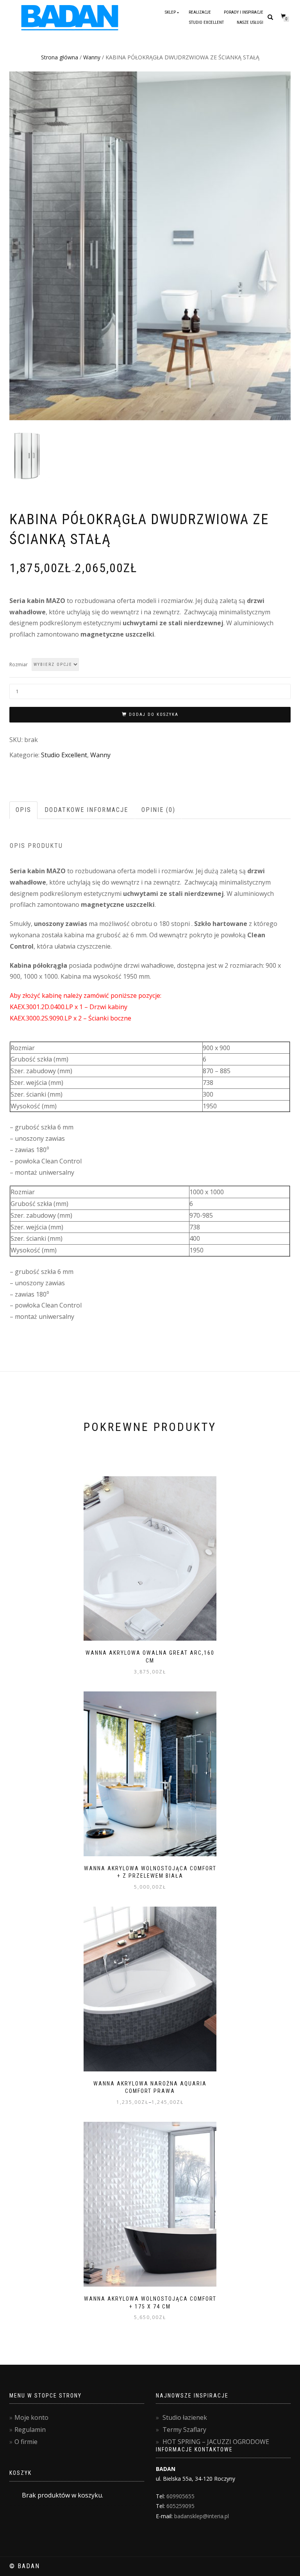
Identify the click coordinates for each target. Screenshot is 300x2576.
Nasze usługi (250, 22)
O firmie (26, 2442)
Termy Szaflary (184, 2430)
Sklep (170, 12)
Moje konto (31, 2417)
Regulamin (30, 2430)
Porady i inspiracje (244, 12)
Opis (23, 810)
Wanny (92, 57)
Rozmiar (19, 665)
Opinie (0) (158, 810)
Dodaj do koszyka (154, 714)
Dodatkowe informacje (86, 810)
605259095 (180, 2506)
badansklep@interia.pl (202, 2516)
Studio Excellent (206, 22)
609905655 (180, 2496)
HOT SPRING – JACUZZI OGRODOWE (216, 2442)
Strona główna (60, 57)
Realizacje (200, 12)
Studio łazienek (185, 2417)
